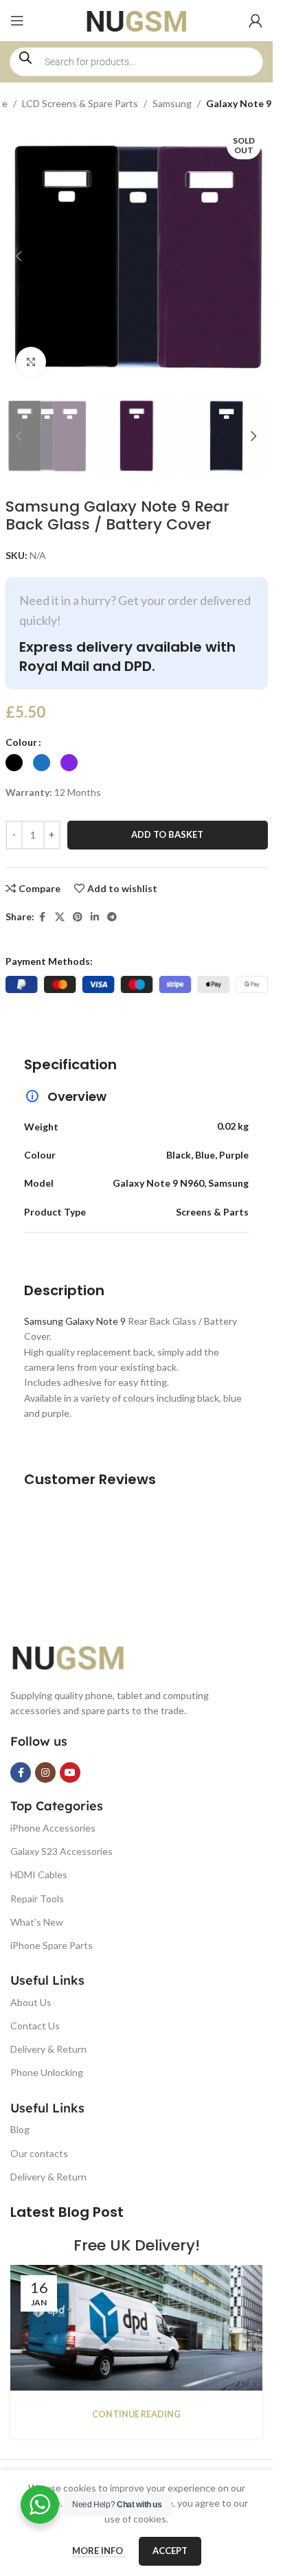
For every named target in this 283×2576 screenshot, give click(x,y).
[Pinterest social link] (78, 917)
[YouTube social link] (70, 1773)
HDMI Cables (39, 1874)
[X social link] (60, 917)
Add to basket (167, 834)
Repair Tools (37, 1899)
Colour (21, 742)
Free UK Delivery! (137, 2245)
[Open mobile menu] (17, 21)
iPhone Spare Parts (52, 1945)
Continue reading (136, 2414)
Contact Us (35, 2026)
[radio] (14, 763)
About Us (31, 2002)
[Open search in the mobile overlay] (136, 62)
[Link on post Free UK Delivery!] (136, 2328)
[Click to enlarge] (31, 362)
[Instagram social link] (45, 1773)
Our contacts (39, 2153)
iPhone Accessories (53, 1828)
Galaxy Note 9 (239, 103)
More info (99, 2551)
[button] (19, 256)
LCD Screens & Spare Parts (80, 103)
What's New (37, 1922)
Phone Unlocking (47, 2072)
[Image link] (79, 1655)
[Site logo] (136, 20)
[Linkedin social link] (95, 917)
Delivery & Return (48, 2049)
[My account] (256, 21)
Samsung (172, 103)
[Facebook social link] (43, 917)
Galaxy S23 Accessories (61, 1851)
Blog (20, 2129)
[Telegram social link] (112, 917)
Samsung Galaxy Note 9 (75, 1321)
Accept (170, 2551)
